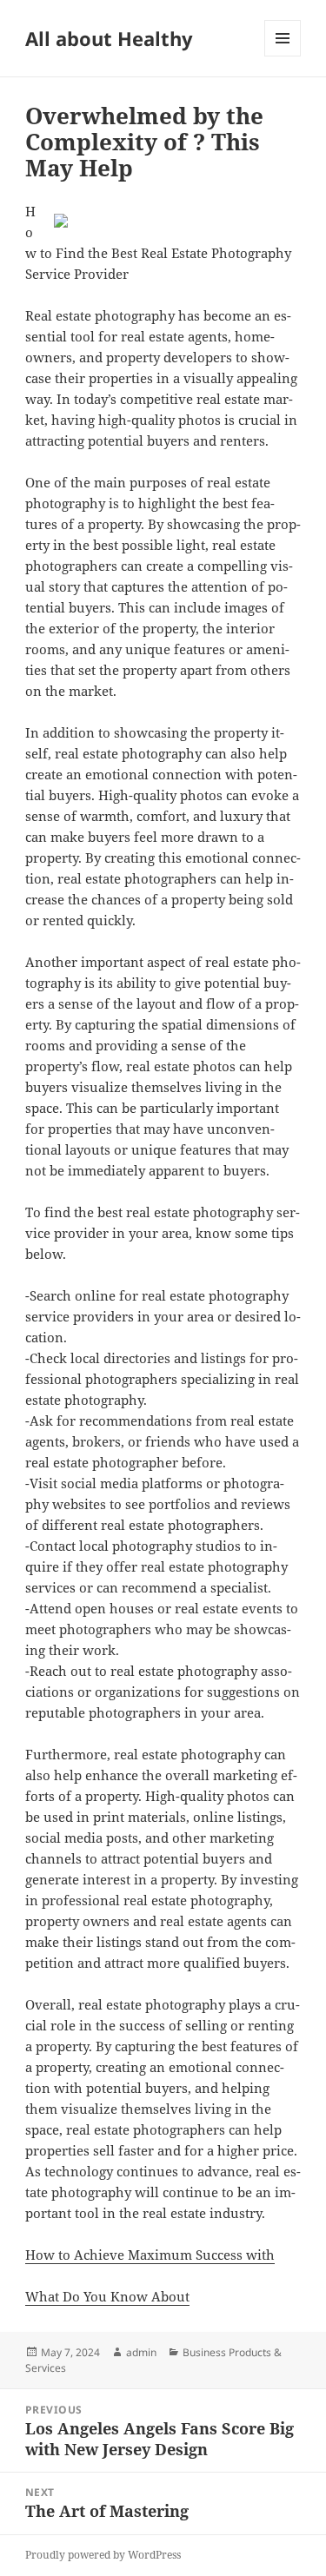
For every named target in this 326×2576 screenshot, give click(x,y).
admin (141, 2352)
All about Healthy (109, 38)
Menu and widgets (283, 56)
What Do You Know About (107, 2296)
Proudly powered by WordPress (103, 2555)
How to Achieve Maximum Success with (150, 2255)
